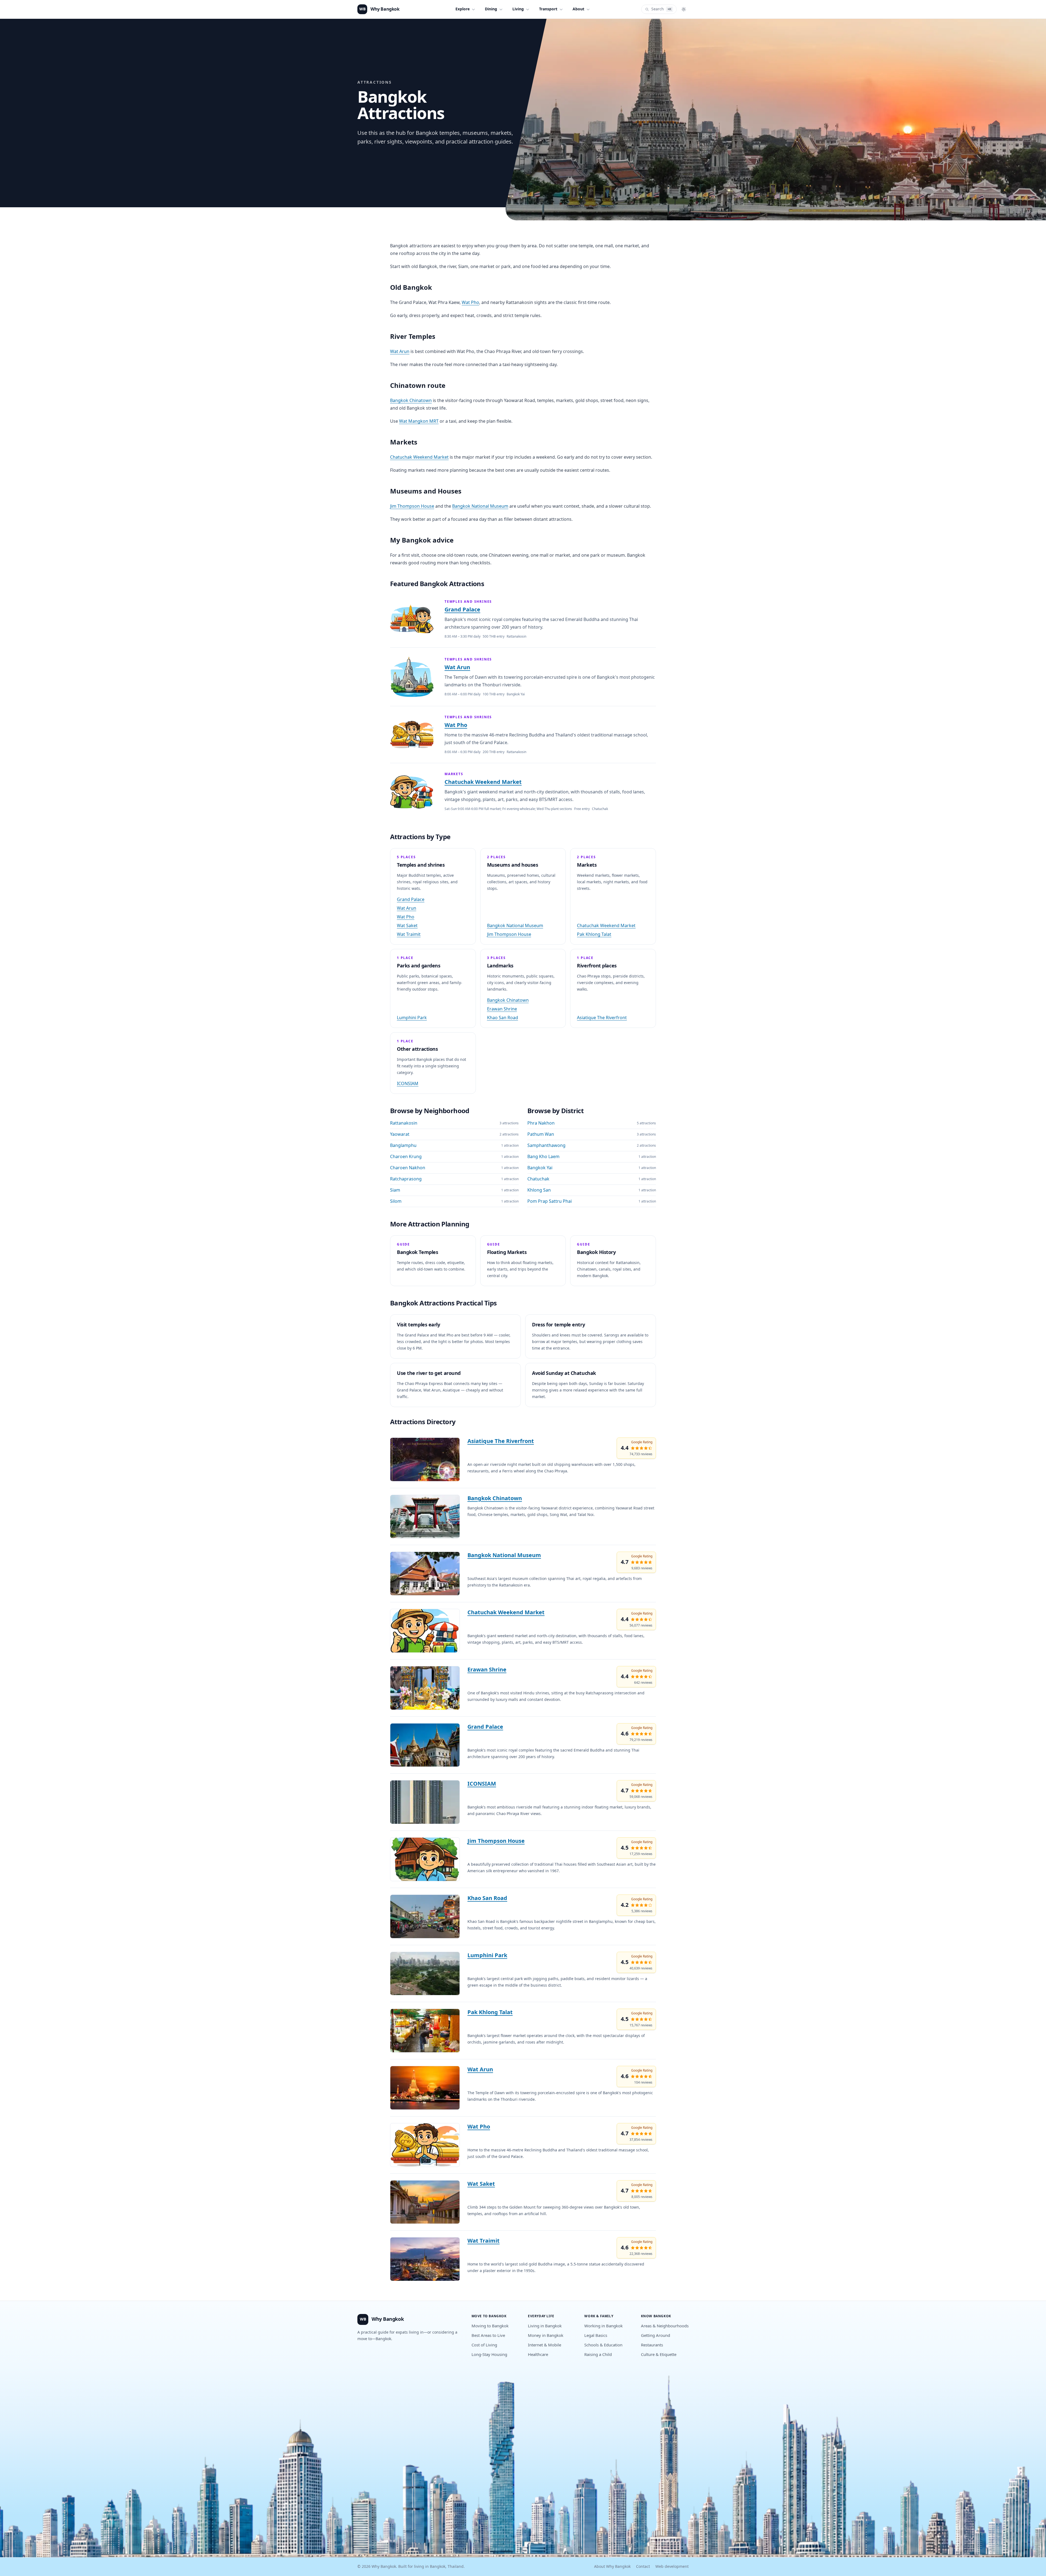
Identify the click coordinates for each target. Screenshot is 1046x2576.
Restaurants (652, 2345)
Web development (672, 2567)
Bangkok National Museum (480, 506)
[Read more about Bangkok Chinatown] (425, 1517)
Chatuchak (538, 1179)
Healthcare (538, 2355)
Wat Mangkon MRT (419, 421)
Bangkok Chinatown (411, 401)
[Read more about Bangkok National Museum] (425, 1574)
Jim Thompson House (412, 506)
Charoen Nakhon (408, 1168)
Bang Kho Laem (543, 1157)
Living (518, 9)
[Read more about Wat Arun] (425, 2088)
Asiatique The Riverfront (602, 1018)
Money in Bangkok (546, 2336)
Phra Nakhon (541, 1123)
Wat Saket (407, 926)
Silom (396, 1201)
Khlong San (539, 1190)
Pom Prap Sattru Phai (550, 1201)
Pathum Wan (541, 1134)
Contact (643, 2567)
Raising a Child (598, 2355)
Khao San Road (503, 1018)
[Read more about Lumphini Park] (425, 1974)
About (578, 9)
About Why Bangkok (612, 2567)
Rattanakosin (404, 1123)
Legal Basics (596, 2336)
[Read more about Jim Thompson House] (425, 1859)
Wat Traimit (409, 934)
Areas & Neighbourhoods (665, 2326)
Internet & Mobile (545, 2345)
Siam (395, 1190)
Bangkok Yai (540, 1168)
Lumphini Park (412, 1018)
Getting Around (656, 2336)
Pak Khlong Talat (594, 934)
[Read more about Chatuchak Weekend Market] (425, 1631)
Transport (548, 9)
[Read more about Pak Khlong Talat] (425, 2031)
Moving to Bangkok (490, 2326)
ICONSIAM (408, 1084)
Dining (491, 9)
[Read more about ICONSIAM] (425, 1802)
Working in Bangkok (603, 2326)
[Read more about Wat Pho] (425, 2145)
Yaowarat (400, 1134)
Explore (463, 9)
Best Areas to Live (488, 2336)
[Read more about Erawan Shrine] (425, 1688)
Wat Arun (400, 352)
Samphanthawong (546, 1146)
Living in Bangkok (545, 2326)
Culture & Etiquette (659, 2355)
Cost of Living (484, 2345)
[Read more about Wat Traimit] (425, 2259)
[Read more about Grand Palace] (425, 1745)
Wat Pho (470, 303)
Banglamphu (403, 1146)
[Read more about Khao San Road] (425, 1916)
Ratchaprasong (406, 1179)
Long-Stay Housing (489, 2355)
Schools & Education (603, 2345)
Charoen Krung (406, 1157)
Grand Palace (462, 610)
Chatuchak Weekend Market (419, 457)
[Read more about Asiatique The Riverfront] (425, 1459)
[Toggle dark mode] (684, 9)
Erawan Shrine (502, 1009)
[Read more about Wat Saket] (425, 2202)
